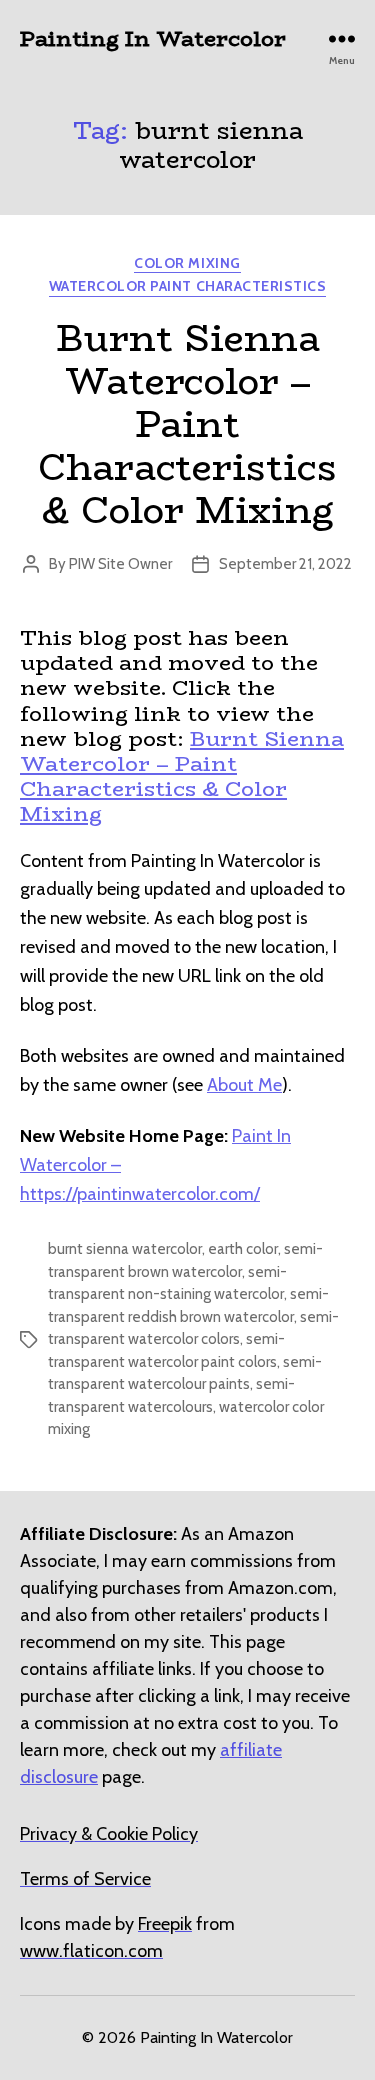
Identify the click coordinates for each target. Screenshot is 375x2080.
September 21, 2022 (285, 564)
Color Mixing (187, 263)
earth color (243, 1249)
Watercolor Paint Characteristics (187, 286)
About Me (244, 1085)
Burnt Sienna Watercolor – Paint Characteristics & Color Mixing (187, 424)
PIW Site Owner (120, 564)
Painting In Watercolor (153, 38)
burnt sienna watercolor (125, 1249)
